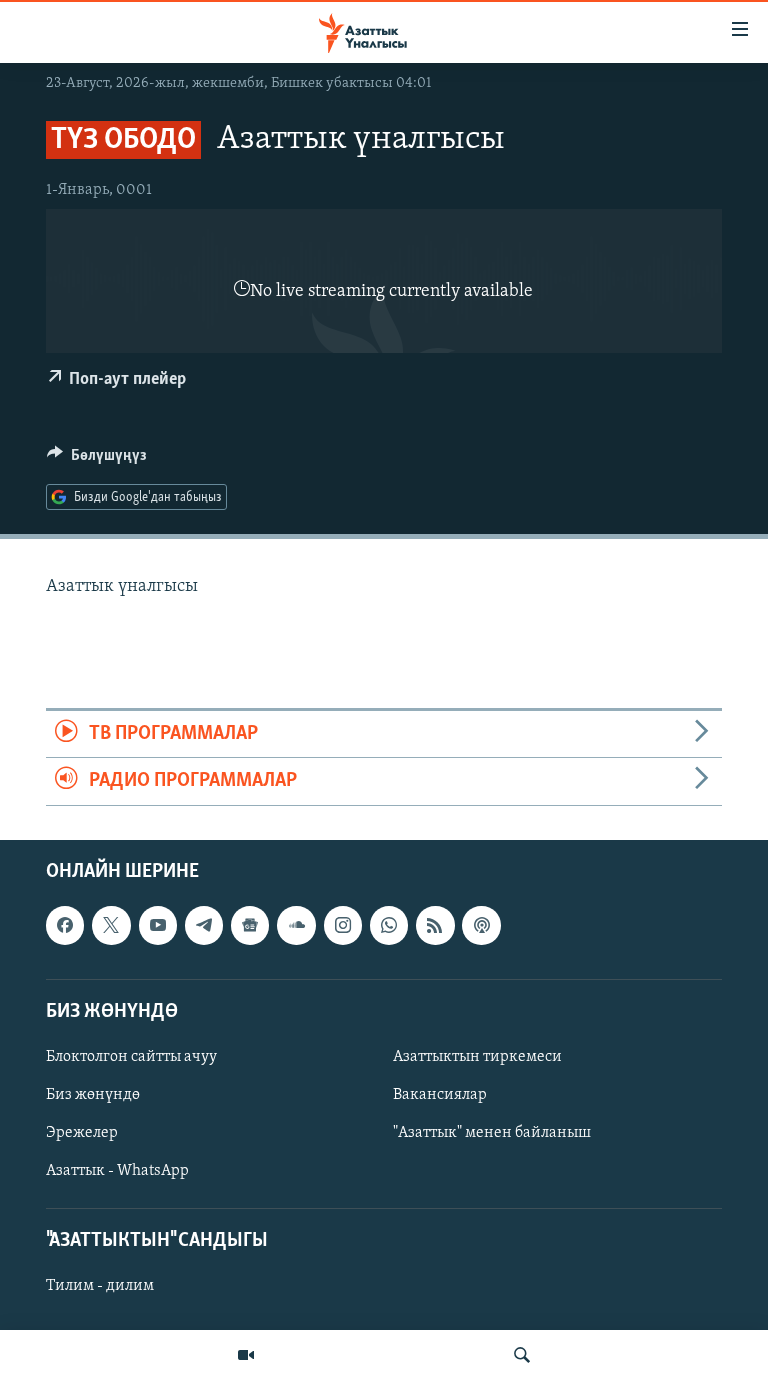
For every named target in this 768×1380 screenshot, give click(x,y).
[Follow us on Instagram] (343, 925)
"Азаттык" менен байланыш (492, 1133)
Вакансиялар (440, 1095)
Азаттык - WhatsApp (117, 1171)
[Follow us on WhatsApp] (389, 925)
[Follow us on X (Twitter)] (111, 925)
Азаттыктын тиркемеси (477, 1056)
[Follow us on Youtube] (158, 925)
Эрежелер (82, 1133)
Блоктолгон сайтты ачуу (131, 1056)
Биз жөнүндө (93, 1095)
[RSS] (435, 925)
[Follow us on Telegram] (204, 925)
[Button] (97, 460)
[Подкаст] (481, 925)
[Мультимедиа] (246, 1355)
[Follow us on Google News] (250, 925)
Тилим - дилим (100, 1286)
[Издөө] (522, 1355)
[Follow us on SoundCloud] (296, 925)
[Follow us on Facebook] (65, 925)
